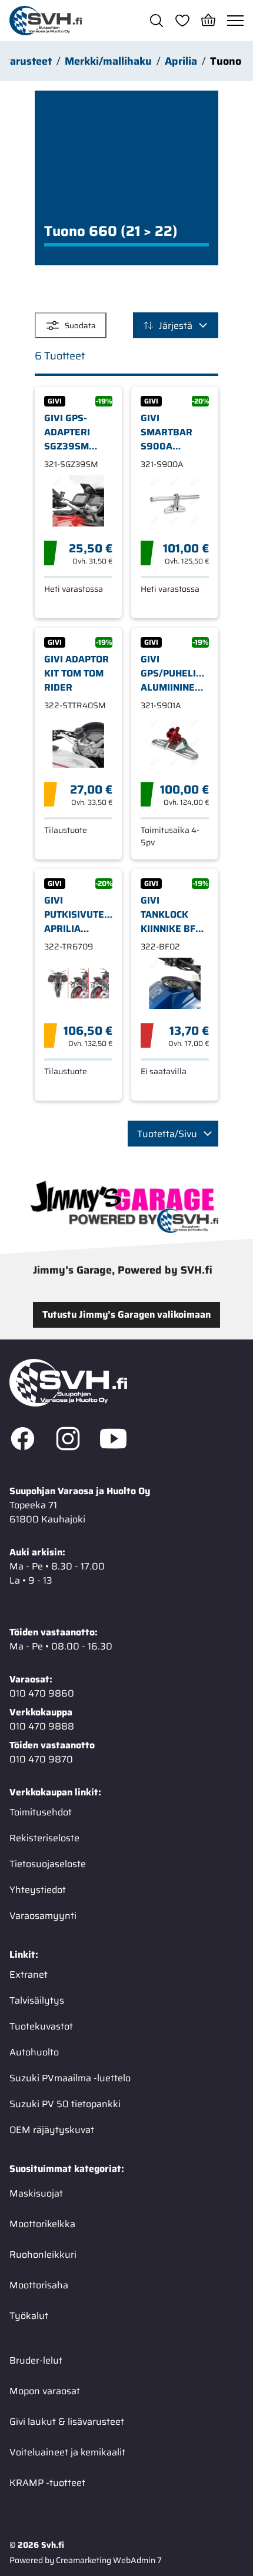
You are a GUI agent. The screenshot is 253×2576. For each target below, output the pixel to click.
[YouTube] (113, 1441)
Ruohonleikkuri (43, 2255)
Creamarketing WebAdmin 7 (109, 2560)
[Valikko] (235, 21)
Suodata (80, 326)
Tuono (226, 61)
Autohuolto (34, 2052)
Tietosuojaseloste (48, 1864)
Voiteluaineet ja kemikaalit (67, 2452)
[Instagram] (68, 1441)
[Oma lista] (182, 21)
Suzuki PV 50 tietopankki (65, 2104)
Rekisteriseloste (44, 1838)
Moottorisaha (39, 2285)
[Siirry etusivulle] (46, 21)
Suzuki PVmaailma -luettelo (70, 2078)
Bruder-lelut (36, 2360)
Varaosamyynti (43, 1916)
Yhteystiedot (38, 1890)
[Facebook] (23, 1441)
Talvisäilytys (37, 2000)
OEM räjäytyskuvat (52, 2130)
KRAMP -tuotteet (47, 2483)
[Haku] (157, 21)
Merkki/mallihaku (108, 61)
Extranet (29, 1975)
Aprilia (181, 61)
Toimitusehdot (41, 1812)
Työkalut (29, 2316)
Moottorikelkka (42, 2224)
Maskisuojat (36, 2193)
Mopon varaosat (45, 2391)
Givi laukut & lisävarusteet (67, 2422)
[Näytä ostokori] (208, 21)
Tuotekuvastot (41, 2026)
